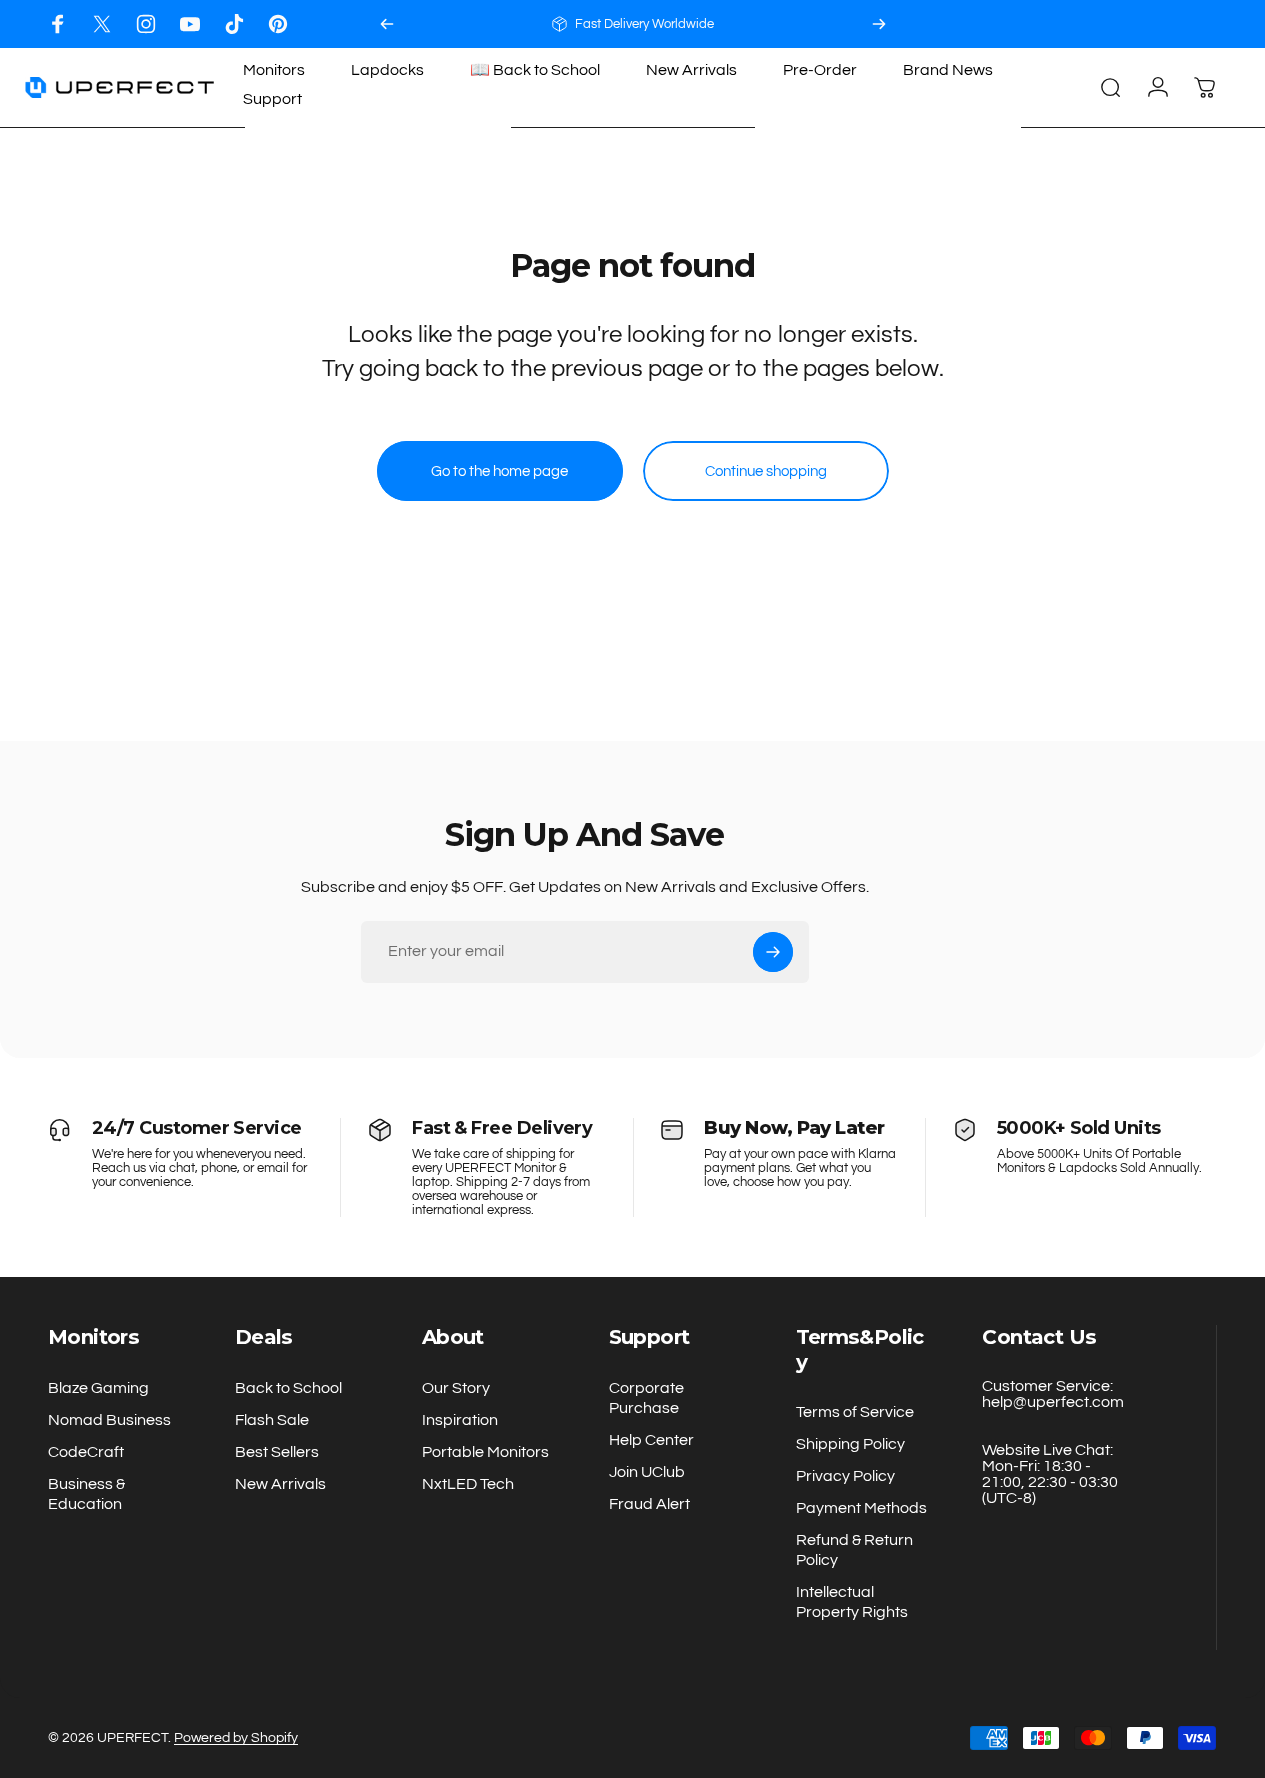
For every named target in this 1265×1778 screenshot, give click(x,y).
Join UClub (647, 1472)
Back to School (288, 1388)
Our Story (456, 1388)
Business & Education (86, 1494)
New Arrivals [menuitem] (691, 70)
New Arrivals (280, 1484)
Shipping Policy (850, 1444)
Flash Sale (272, 1420)
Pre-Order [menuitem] (820, 70)
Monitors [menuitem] (274, 70)
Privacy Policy (845, 1476)
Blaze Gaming (98, 1388)
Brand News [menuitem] (948, 70)
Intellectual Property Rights (852, 1602)
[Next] (879, 24)
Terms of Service (855, 1412)
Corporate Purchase (646, 1398)
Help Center (651, 1440)
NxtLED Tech (468, 1484)
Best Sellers (277, 1452)
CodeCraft (86, 1452)
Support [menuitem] (272, 99)
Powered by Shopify (236, 1738)
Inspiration (460, 1420)
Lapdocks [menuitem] (387, 70)
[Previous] (387, 24)
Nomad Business (109, 1420)
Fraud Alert (649, 1504)
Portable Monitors (485, 1452)
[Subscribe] (773, 952)
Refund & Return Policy (854, 1550)
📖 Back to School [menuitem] (535, 70)
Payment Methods (861, 1508)
